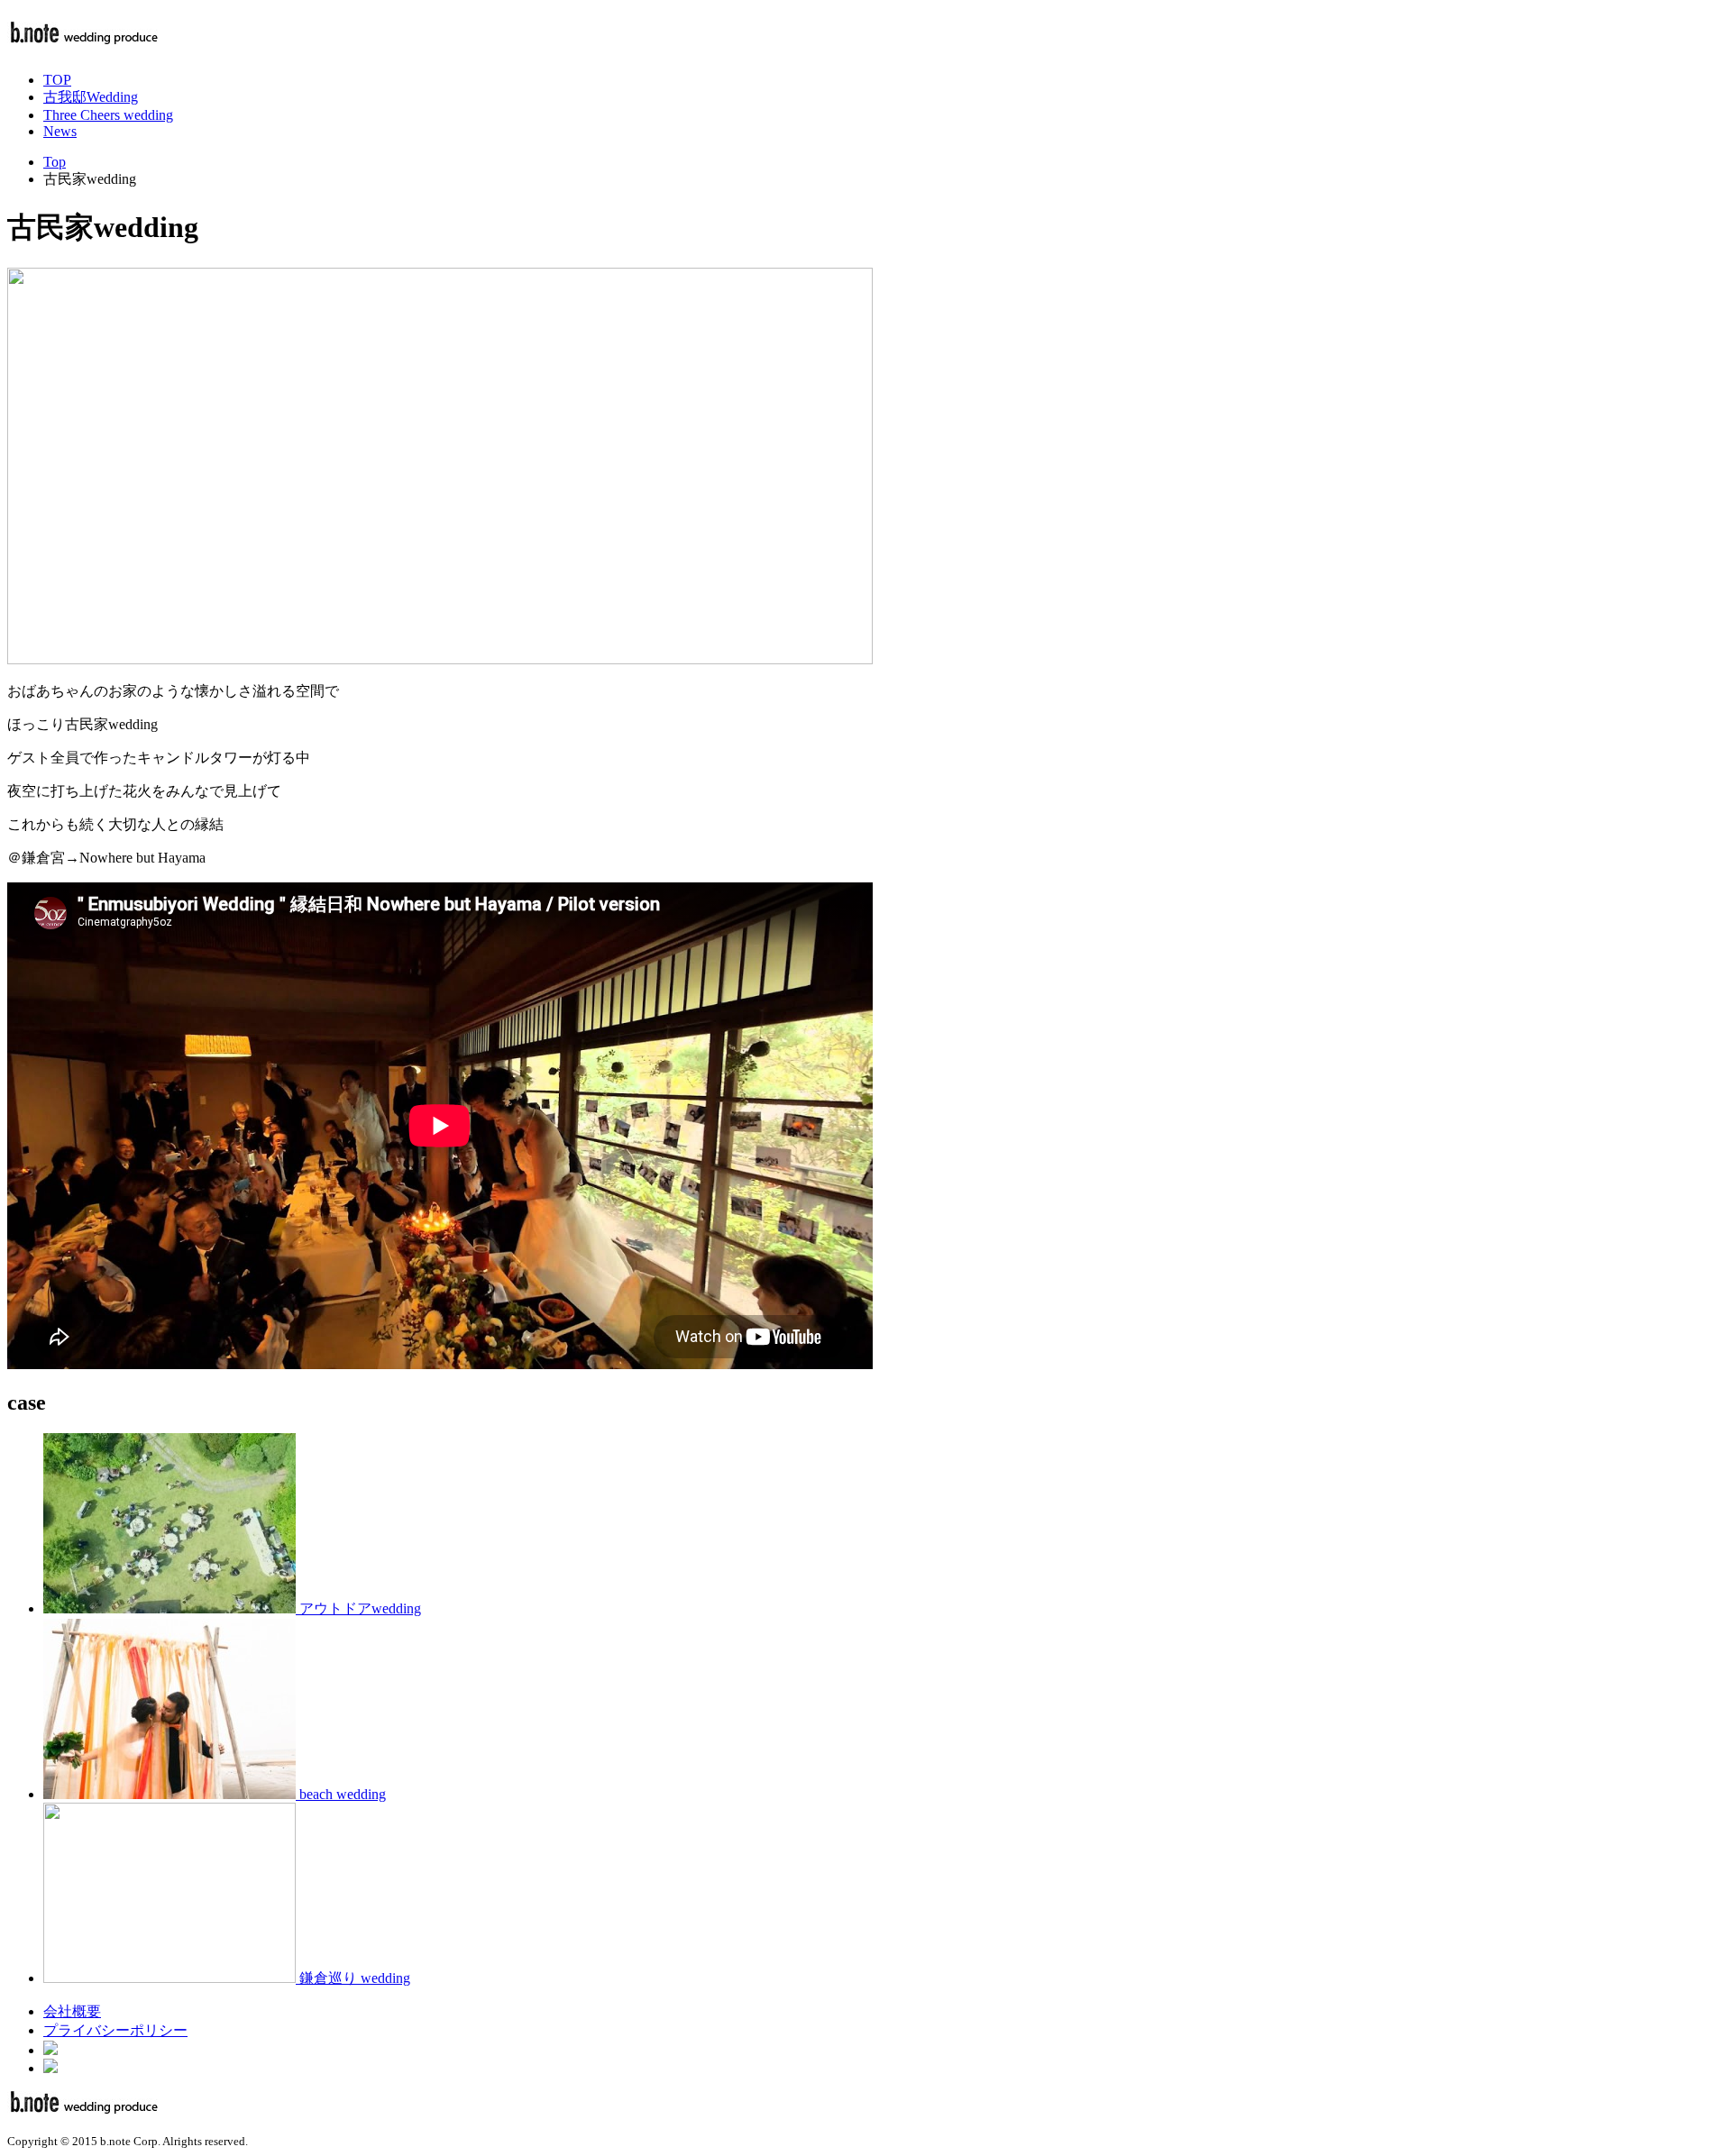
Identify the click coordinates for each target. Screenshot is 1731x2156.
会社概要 (72, 2011)
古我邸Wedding (91, 97)
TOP (57, 80)
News (60, 131)
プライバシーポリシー (115, 2030)
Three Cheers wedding (108, 115)
